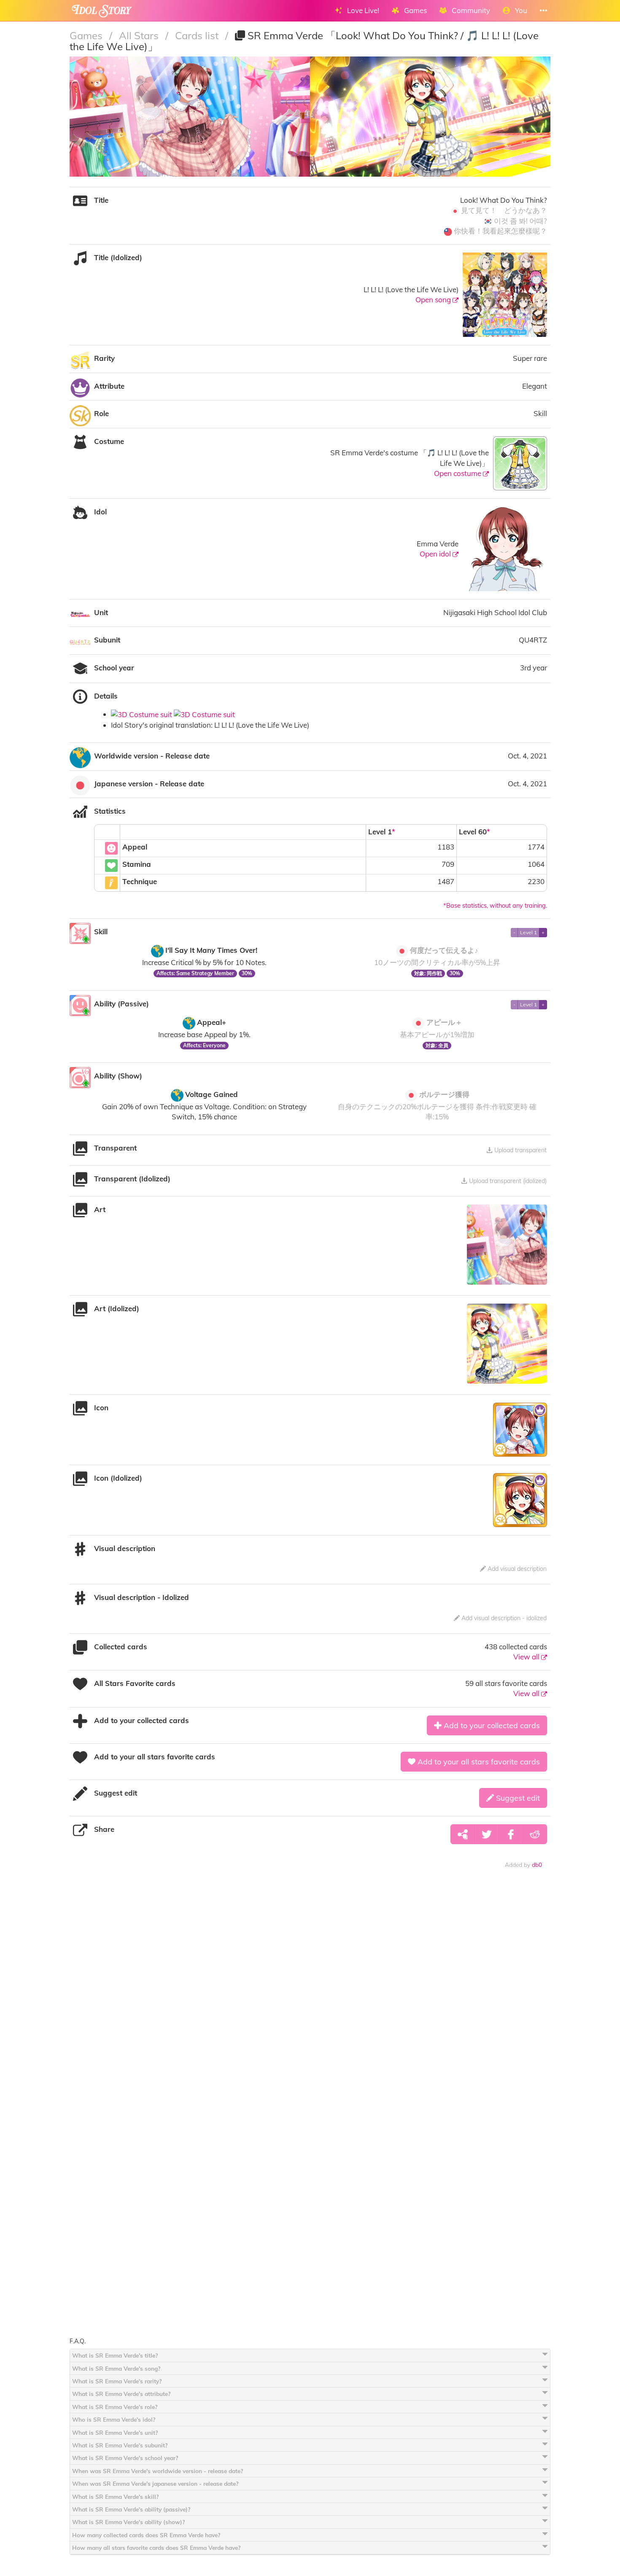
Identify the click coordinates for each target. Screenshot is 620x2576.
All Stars (140, 35)
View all (527, 1657)
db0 (537, 1865)
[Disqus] (310, 2007)
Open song (434, 300)
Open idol (436, 554)
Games (87, 35)
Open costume (458, 473)
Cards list (198, 35)
